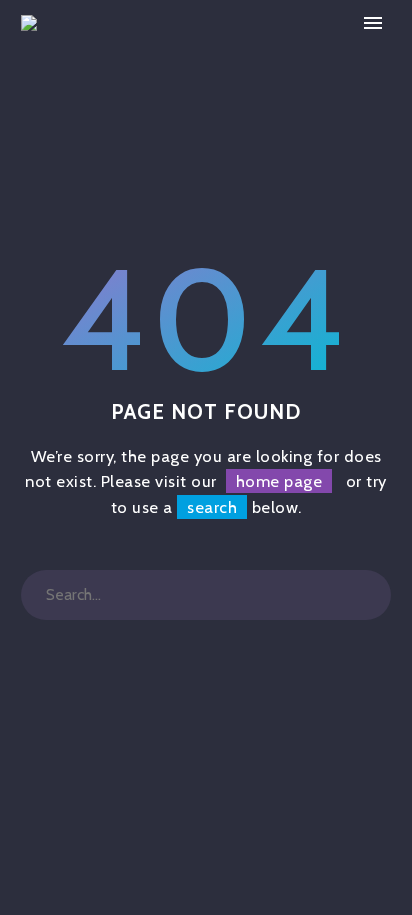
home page (279, 481)
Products (296, 53)
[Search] (366, 595)
